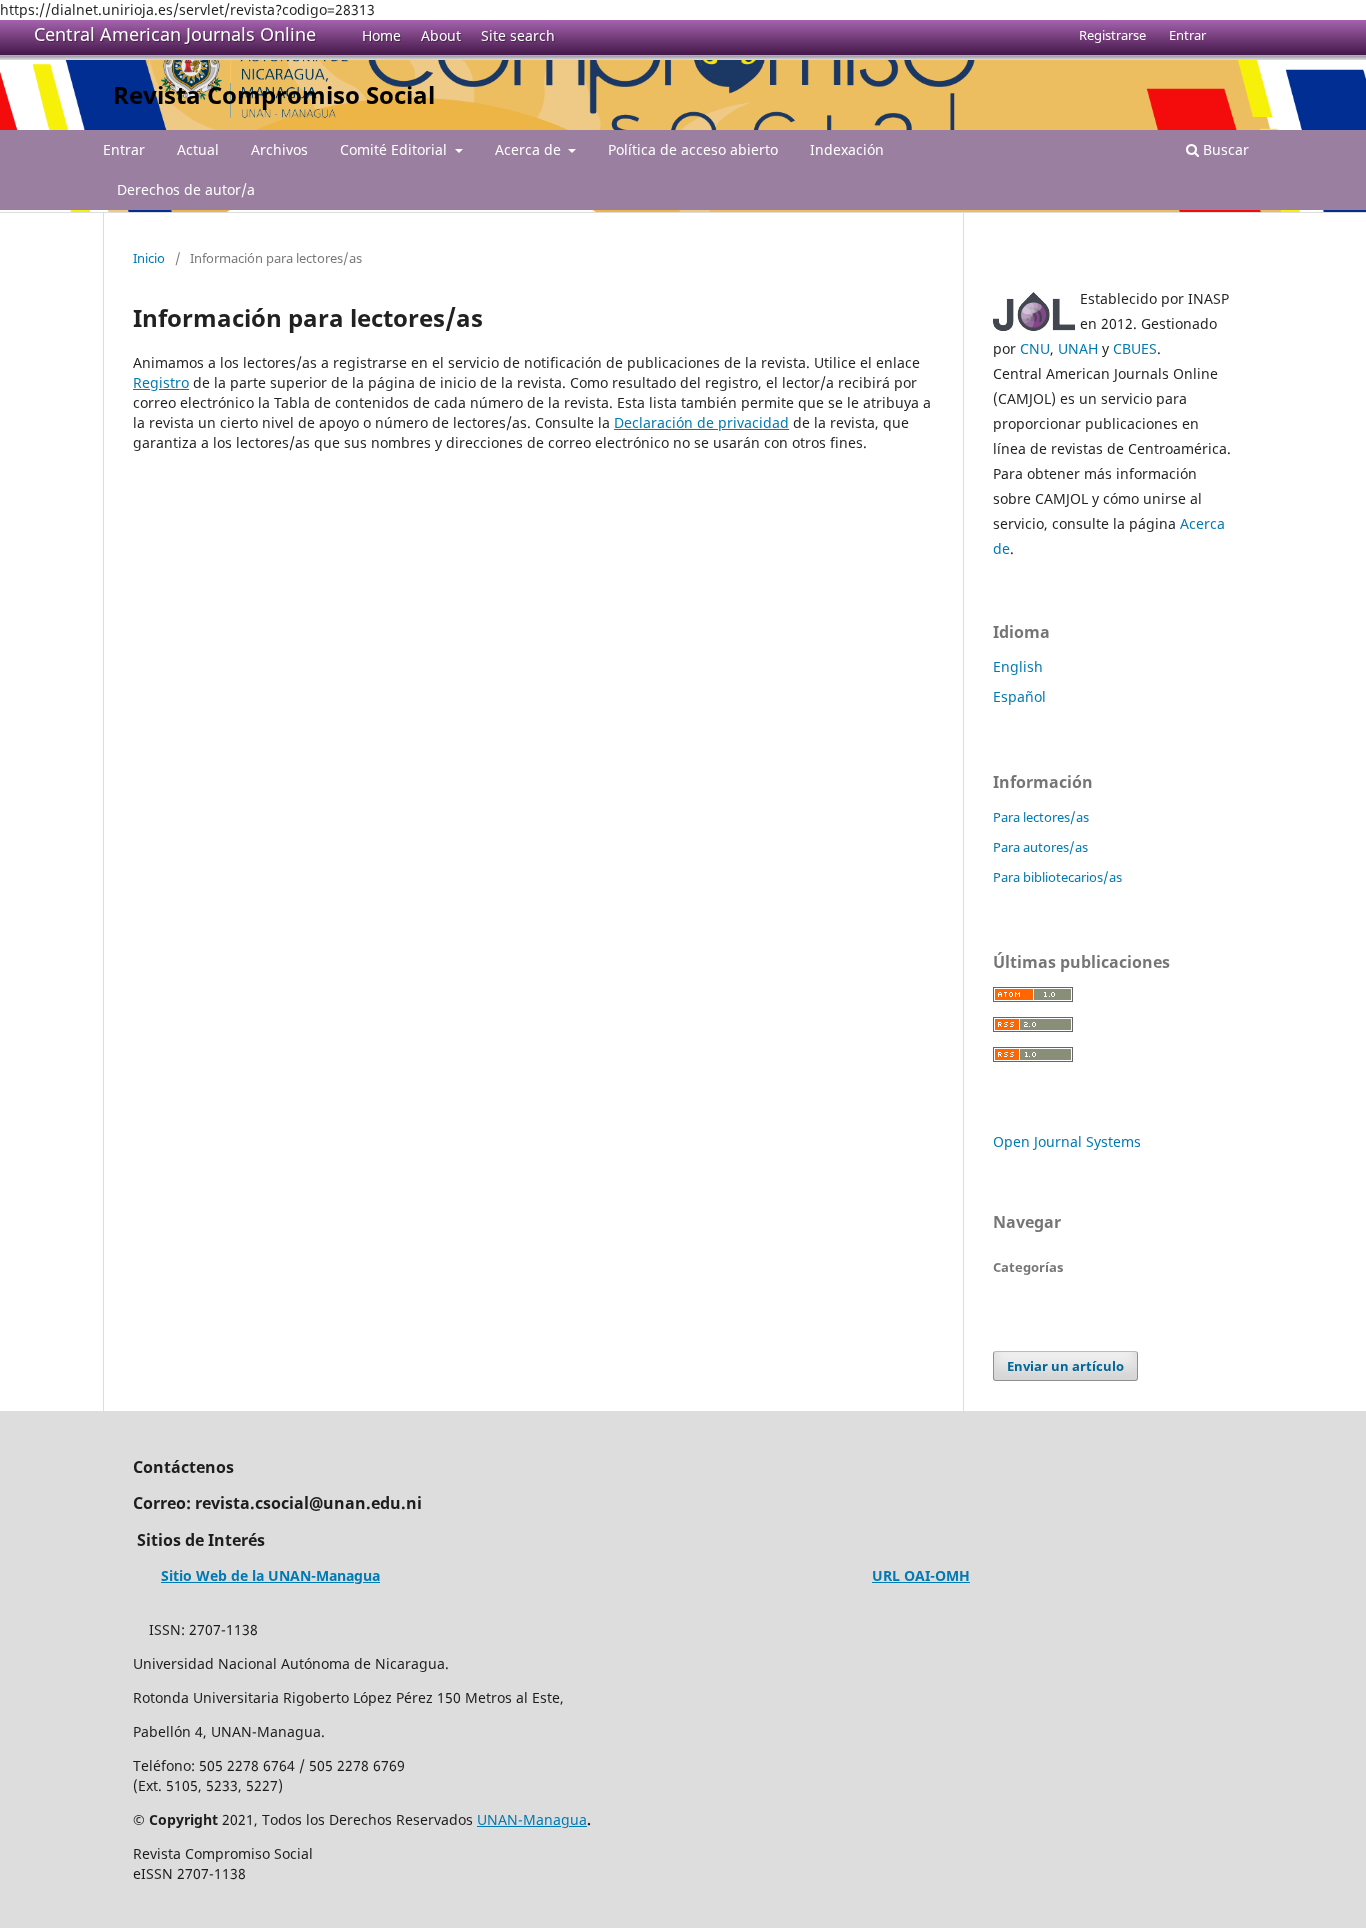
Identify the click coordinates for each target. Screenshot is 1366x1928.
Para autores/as (1040, 847)
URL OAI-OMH (921, 1575)
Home (381, 35)
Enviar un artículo (1065, 1366)
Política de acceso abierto (693, 149)
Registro (161, 382)
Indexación (847, 149)
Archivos (279, 149)
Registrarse (1112, 35)
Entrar (124, 149)
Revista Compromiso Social (274, 94)
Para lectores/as (1041, 817)
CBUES (1135, 348)
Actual (198, 149)
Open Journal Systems (1067, 1141)
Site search (518, 35)
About (441, 35)
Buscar (1224, 149)
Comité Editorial (395, 149)
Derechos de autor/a (186, 189)
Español (1019, 696)
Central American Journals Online (175, 34)
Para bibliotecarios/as (1057, 877)
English (1018, 666)
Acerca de (530, 149)
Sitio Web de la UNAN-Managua (270, 1575)
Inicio (149, 258)
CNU (1035, 348)
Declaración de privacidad (701, 422)
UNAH (1078, 348)
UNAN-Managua (532, 1819)
